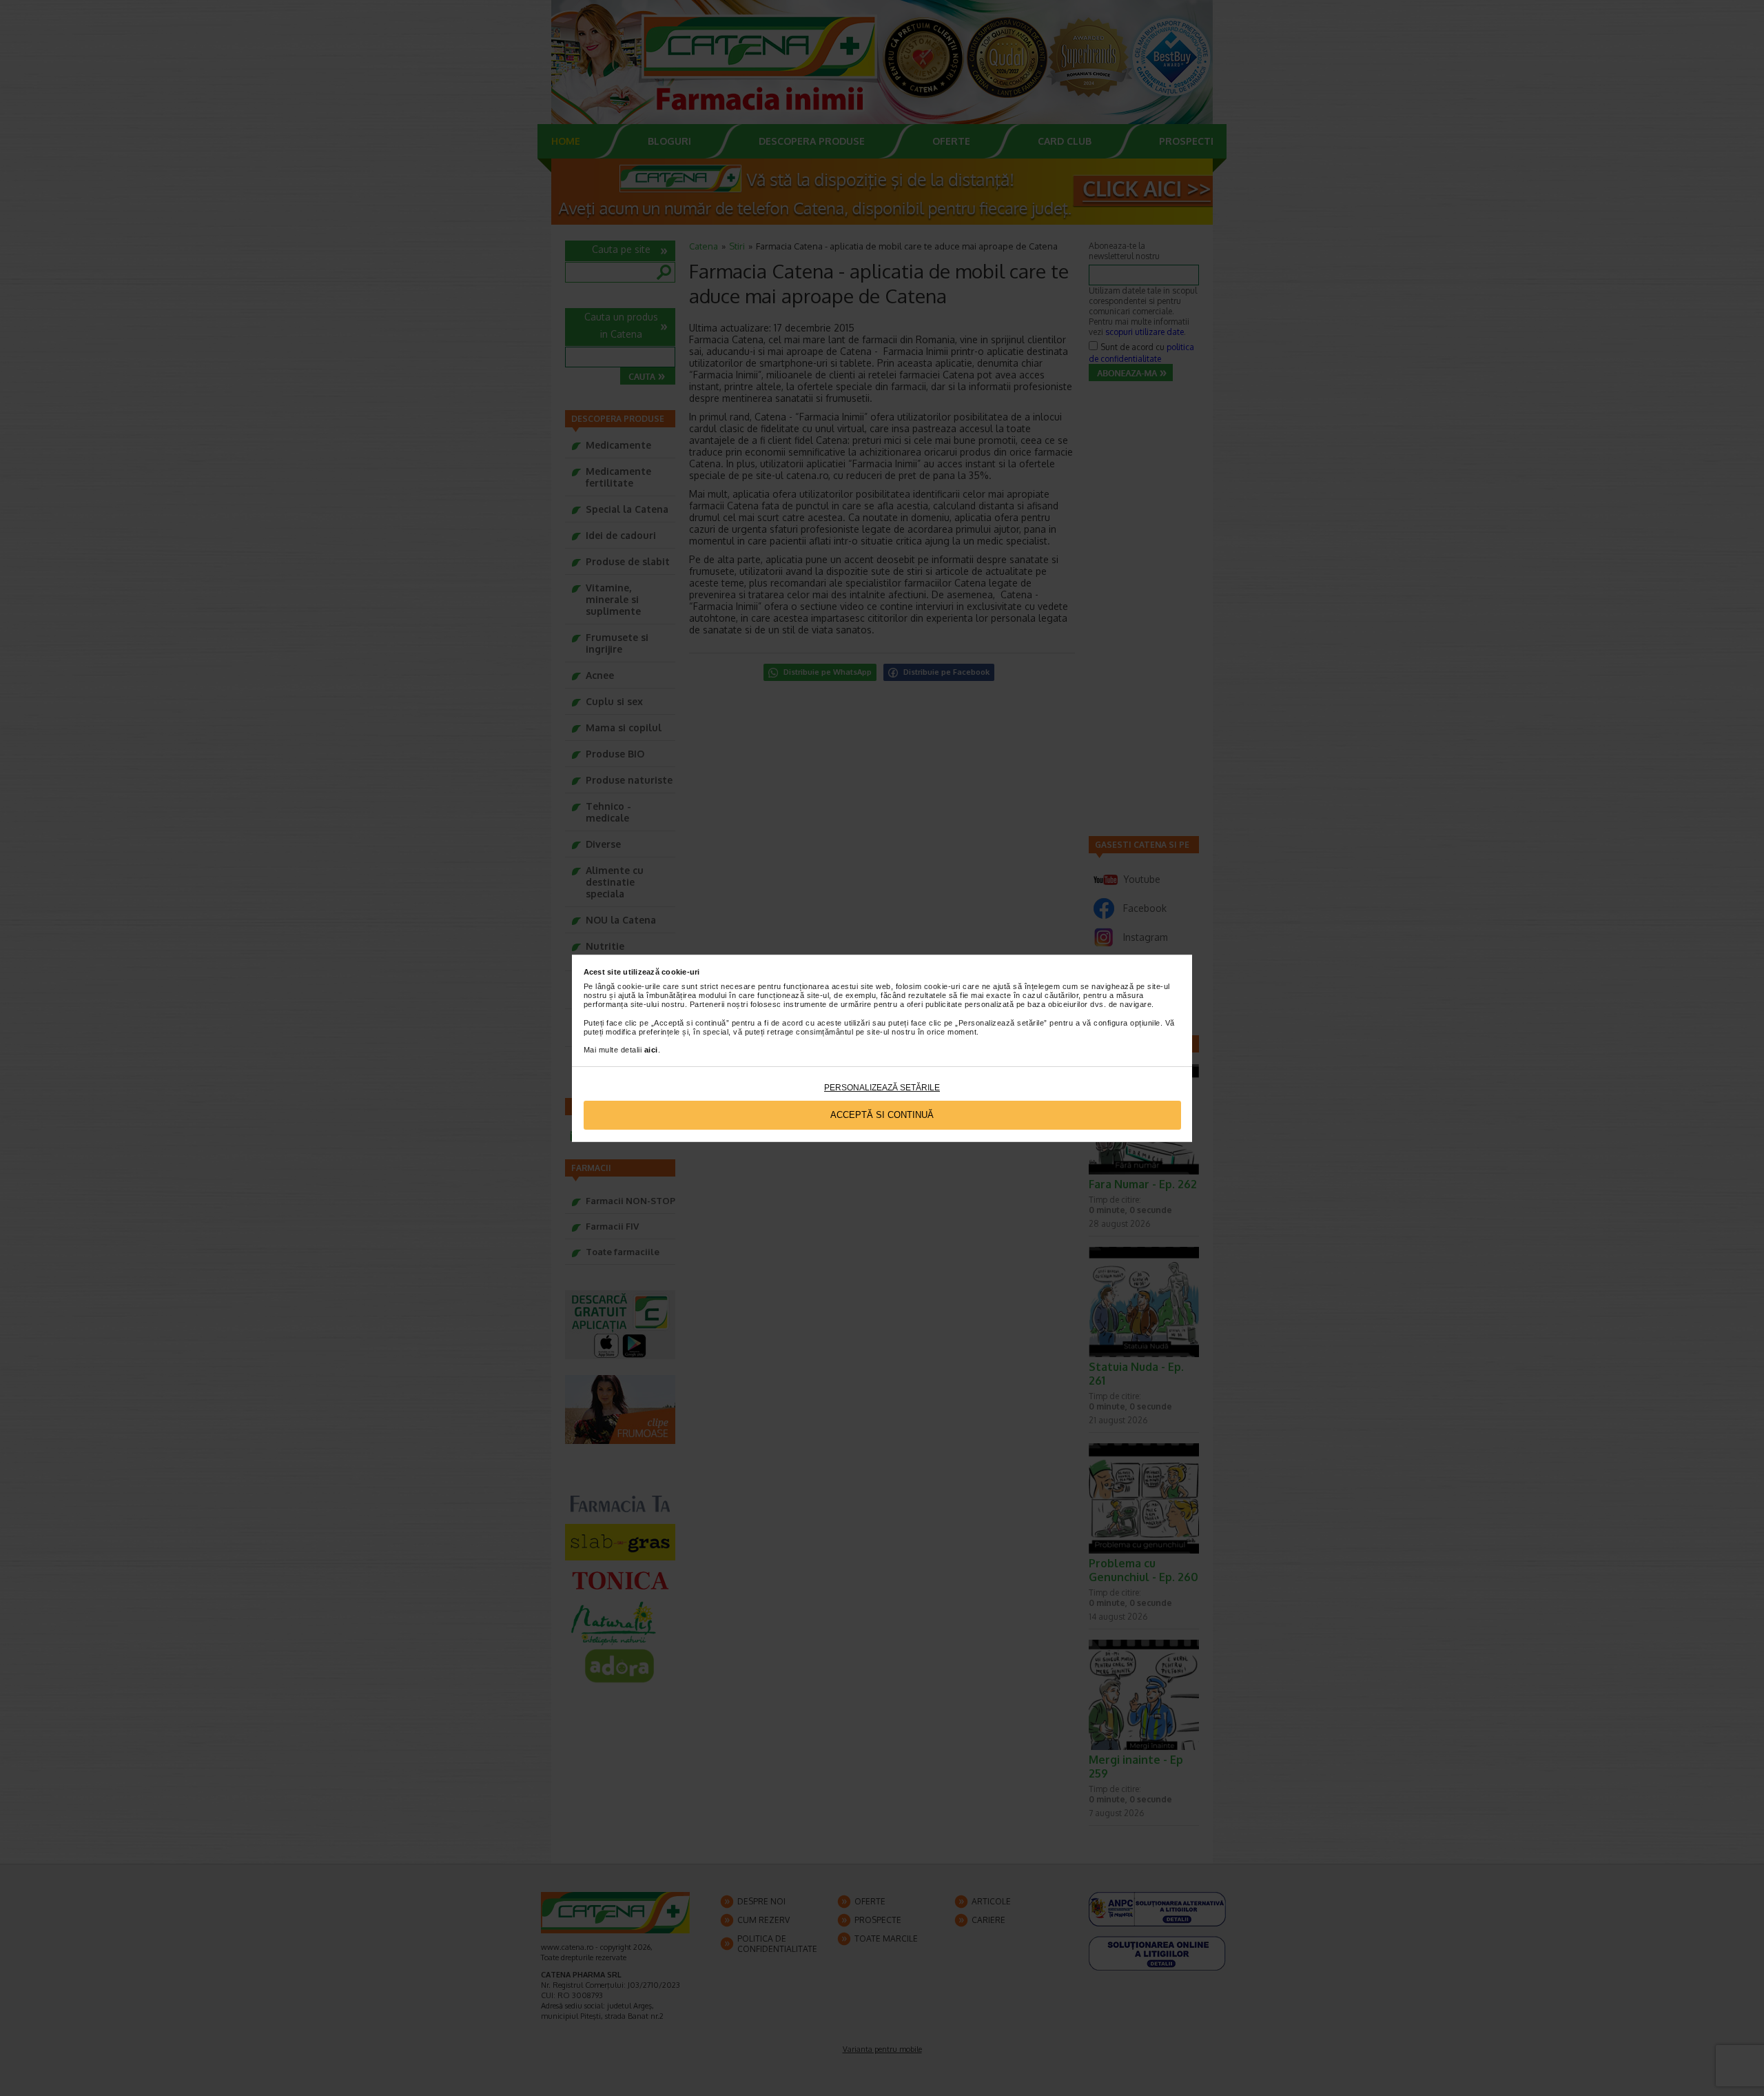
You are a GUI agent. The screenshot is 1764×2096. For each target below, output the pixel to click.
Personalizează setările (882, 1088)
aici (651, 1050)
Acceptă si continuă (882, 1115)
